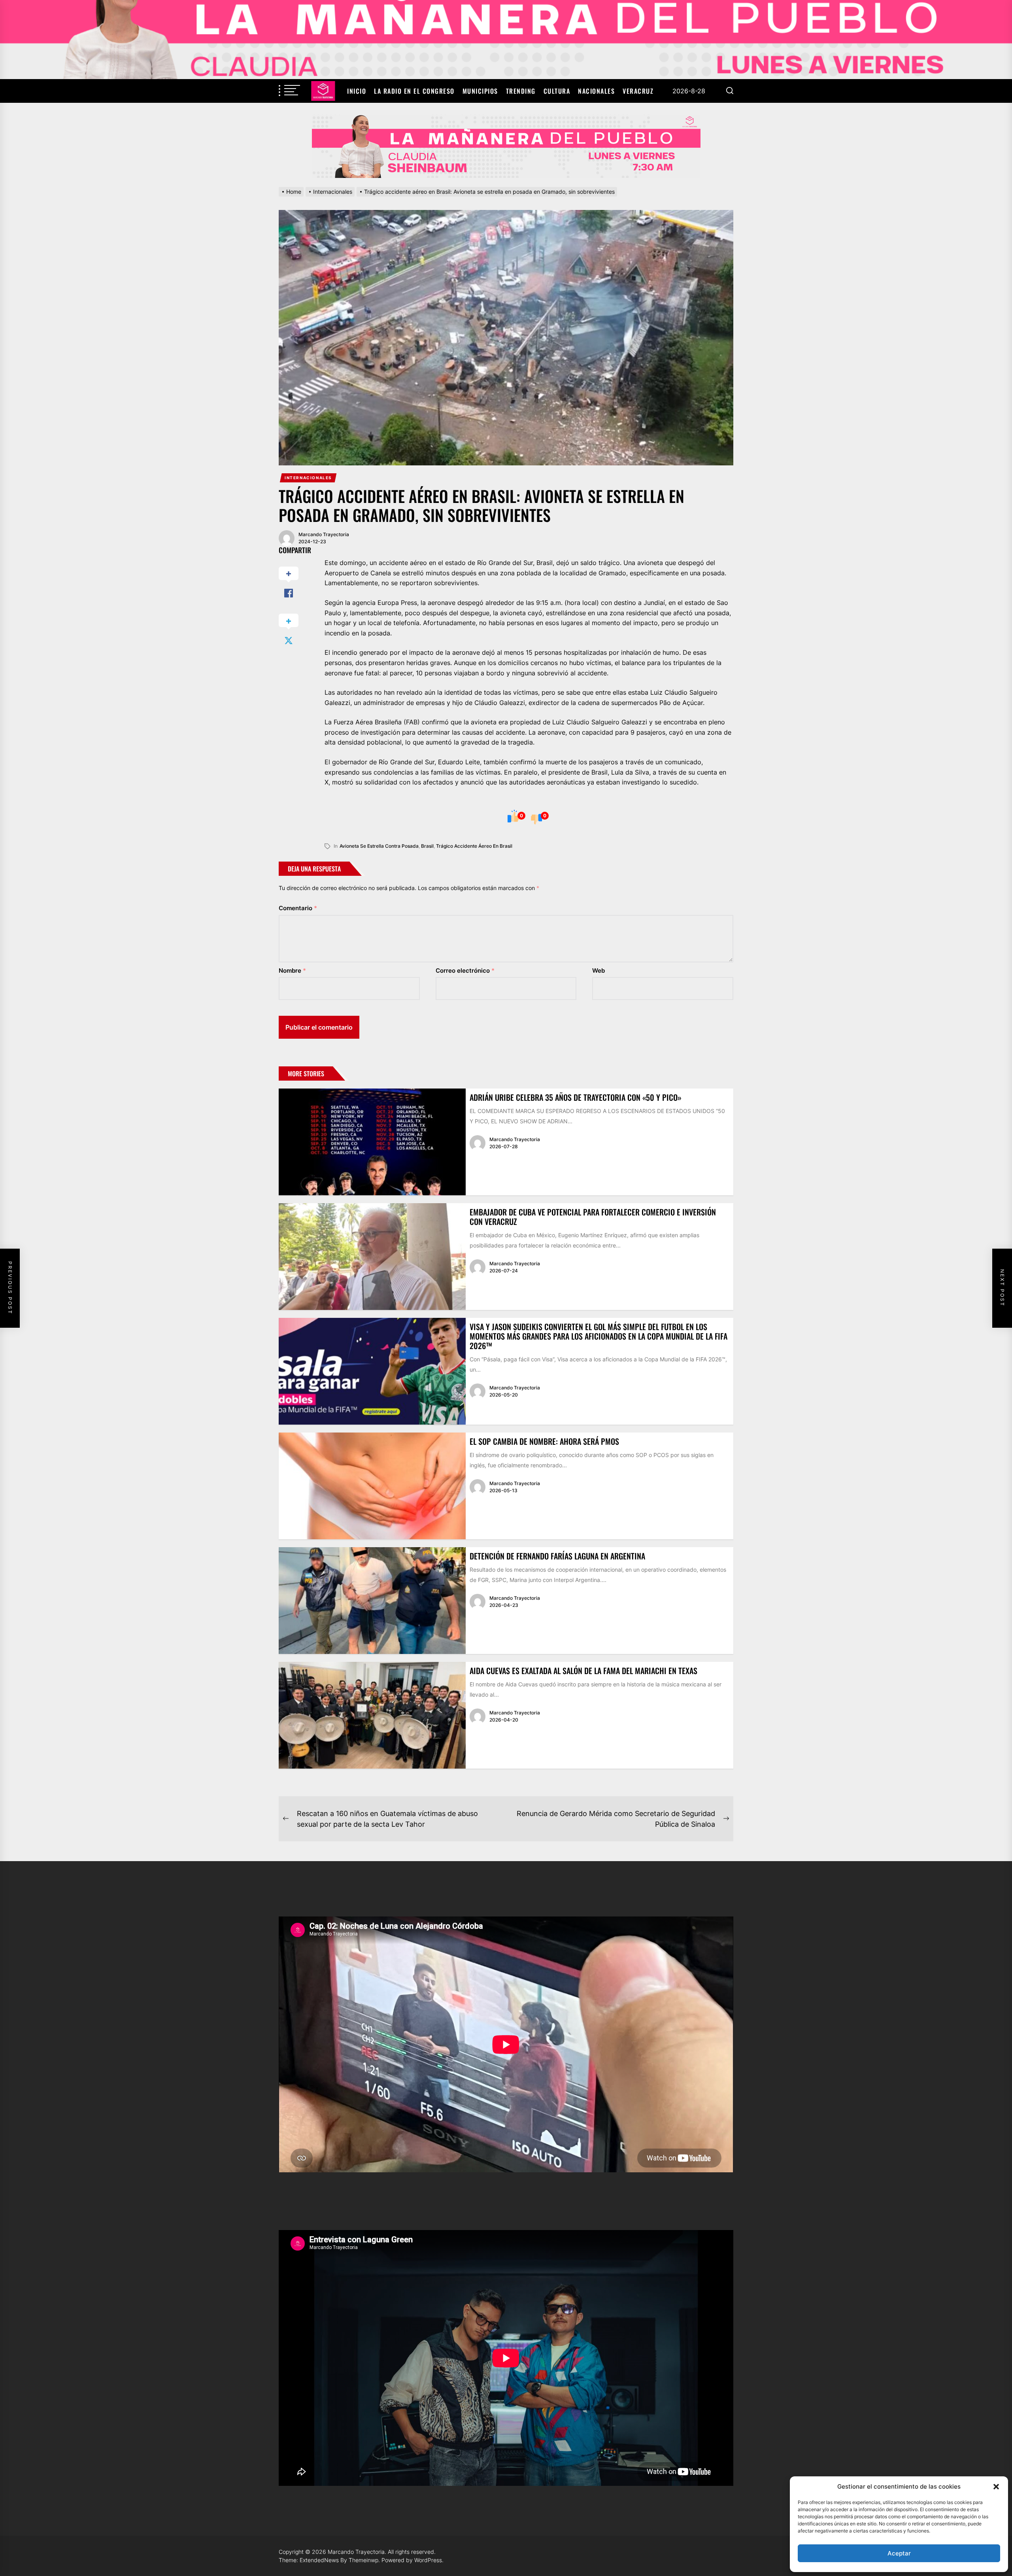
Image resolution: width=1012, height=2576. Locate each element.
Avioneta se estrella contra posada (379, 846)
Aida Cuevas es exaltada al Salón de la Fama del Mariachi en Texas (583, 1671)
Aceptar (899, 2553)
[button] (996, 2487)
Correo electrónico (465, 970)
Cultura (557, 91)
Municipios (480, 91)
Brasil (427, 846)
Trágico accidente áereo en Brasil (474, 846)
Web (599, 970)
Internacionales (308, 478)
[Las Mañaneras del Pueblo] (506, 146)
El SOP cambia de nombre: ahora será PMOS (544, 1441)
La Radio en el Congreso (414, 91)
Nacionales (596, 91)
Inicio (357, 91)
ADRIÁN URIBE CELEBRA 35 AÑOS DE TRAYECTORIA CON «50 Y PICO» (576, 1097)
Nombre (292, 970)
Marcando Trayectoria (324, 534)
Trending (521, 91)
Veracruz (638, 91)
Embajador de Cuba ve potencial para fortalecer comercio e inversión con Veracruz (593, 1217)
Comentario (298, 908)
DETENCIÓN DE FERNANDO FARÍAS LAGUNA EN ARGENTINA (557, 1556)
